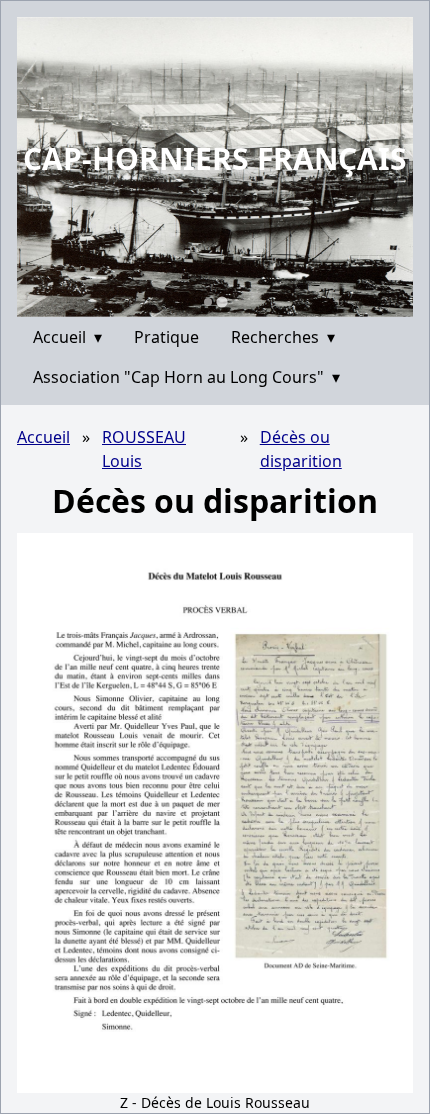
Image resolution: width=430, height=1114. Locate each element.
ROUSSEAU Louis (144, 449)
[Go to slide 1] (208, 302)
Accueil (67, 337)
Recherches (283, 337)
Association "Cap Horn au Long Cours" (186, 377)
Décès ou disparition (301, 449)
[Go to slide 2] (221, 301)
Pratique (166, 337)
